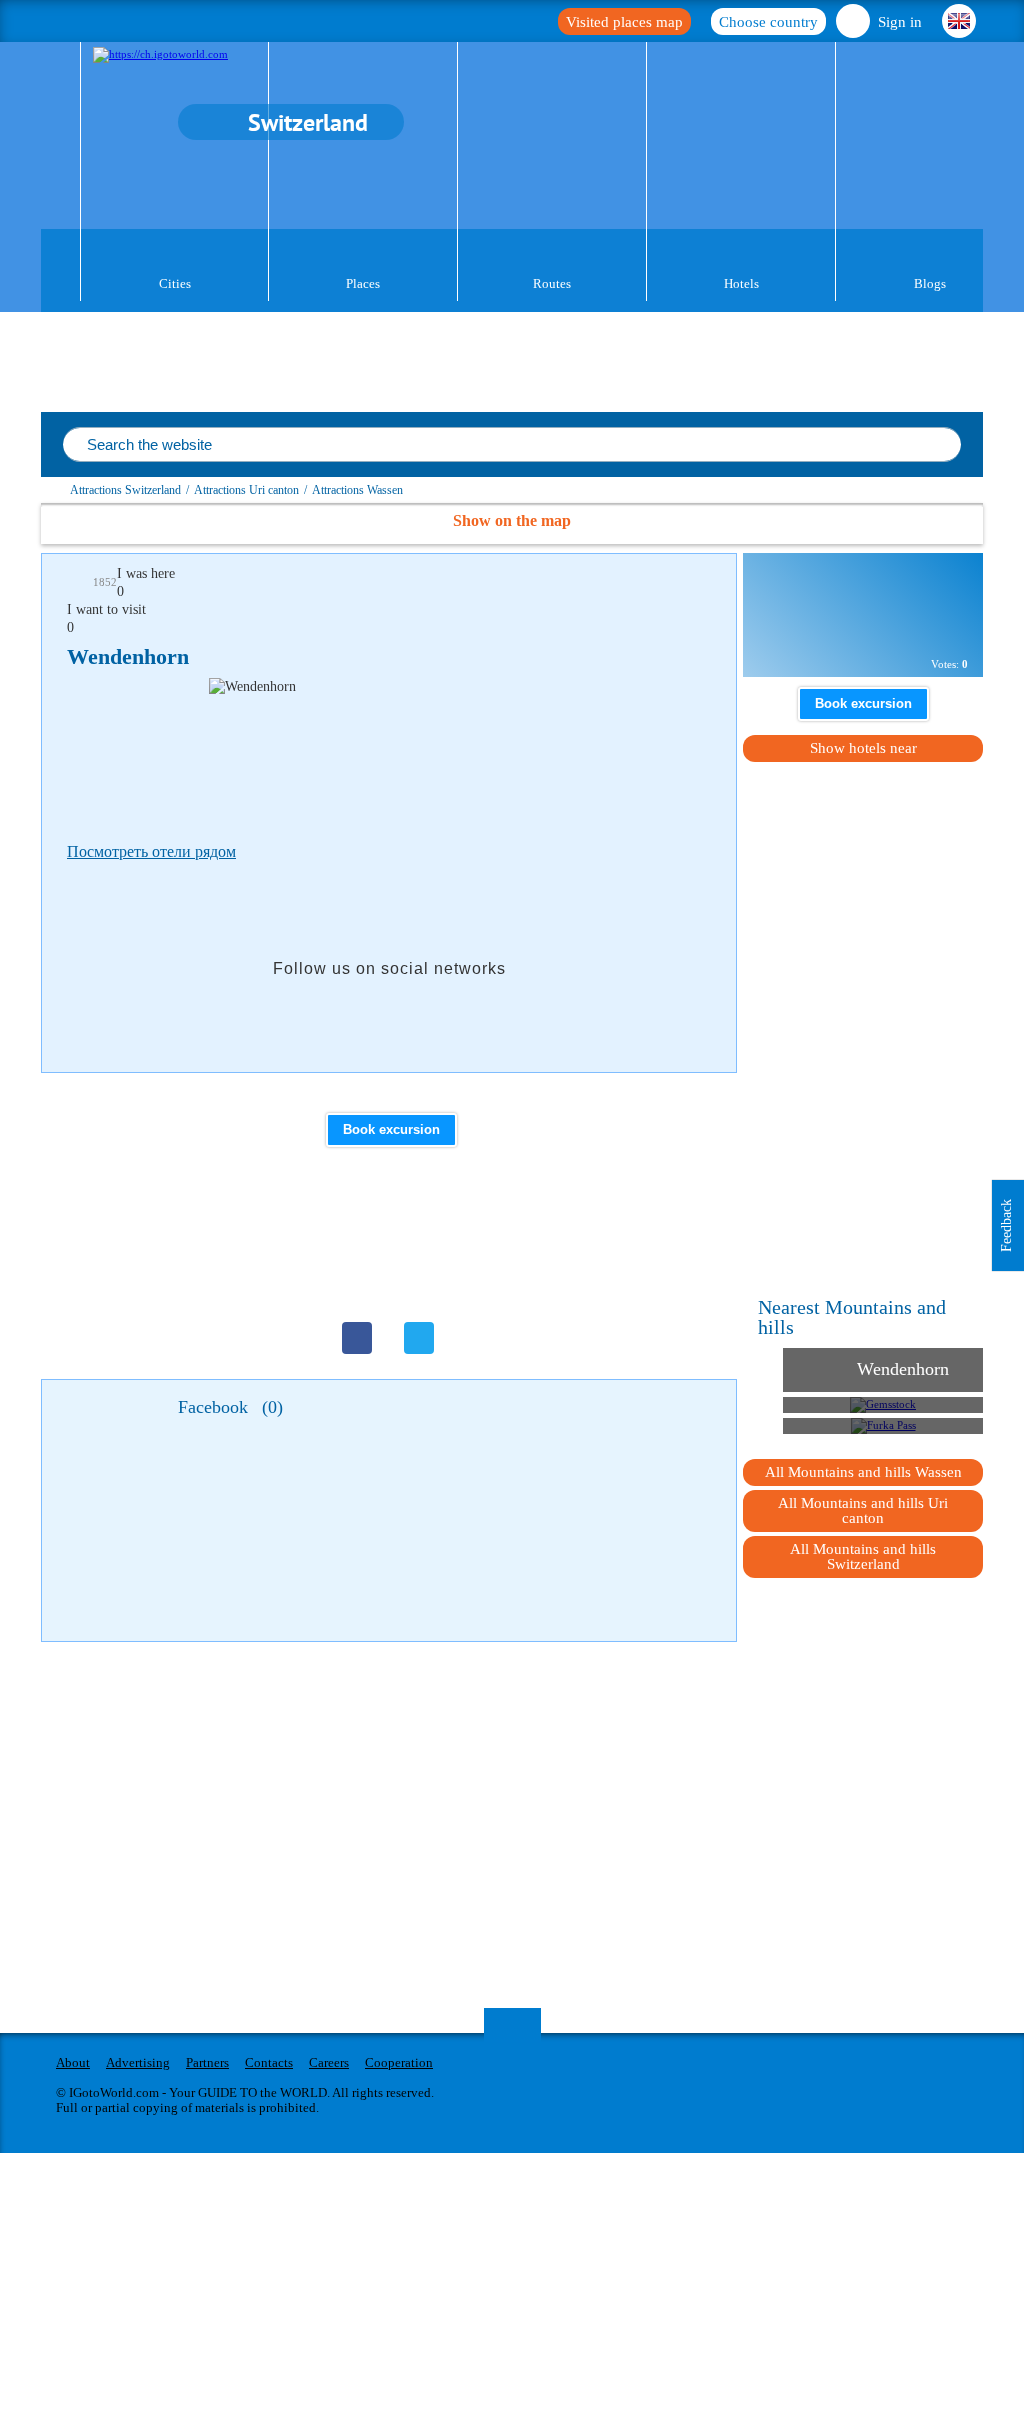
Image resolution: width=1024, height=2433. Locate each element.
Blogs (930, 283)
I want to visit (106, 609)
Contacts (269, 2062)
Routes (552, 283)
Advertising (138, 2062)
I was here (146, 573)
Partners (207, 2062)
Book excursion (391, 1129)
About (73, 2062)
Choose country (768, 22)
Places (363, 283)
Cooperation (399, 2062)
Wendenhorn (903, 1369)
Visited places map (624, 22)
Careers (329, 2062)
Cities (175, 283)
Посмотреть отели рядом (151, 851)
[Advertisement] (431, 756)
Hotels (741, 283)
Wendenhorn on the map (854, 629)
